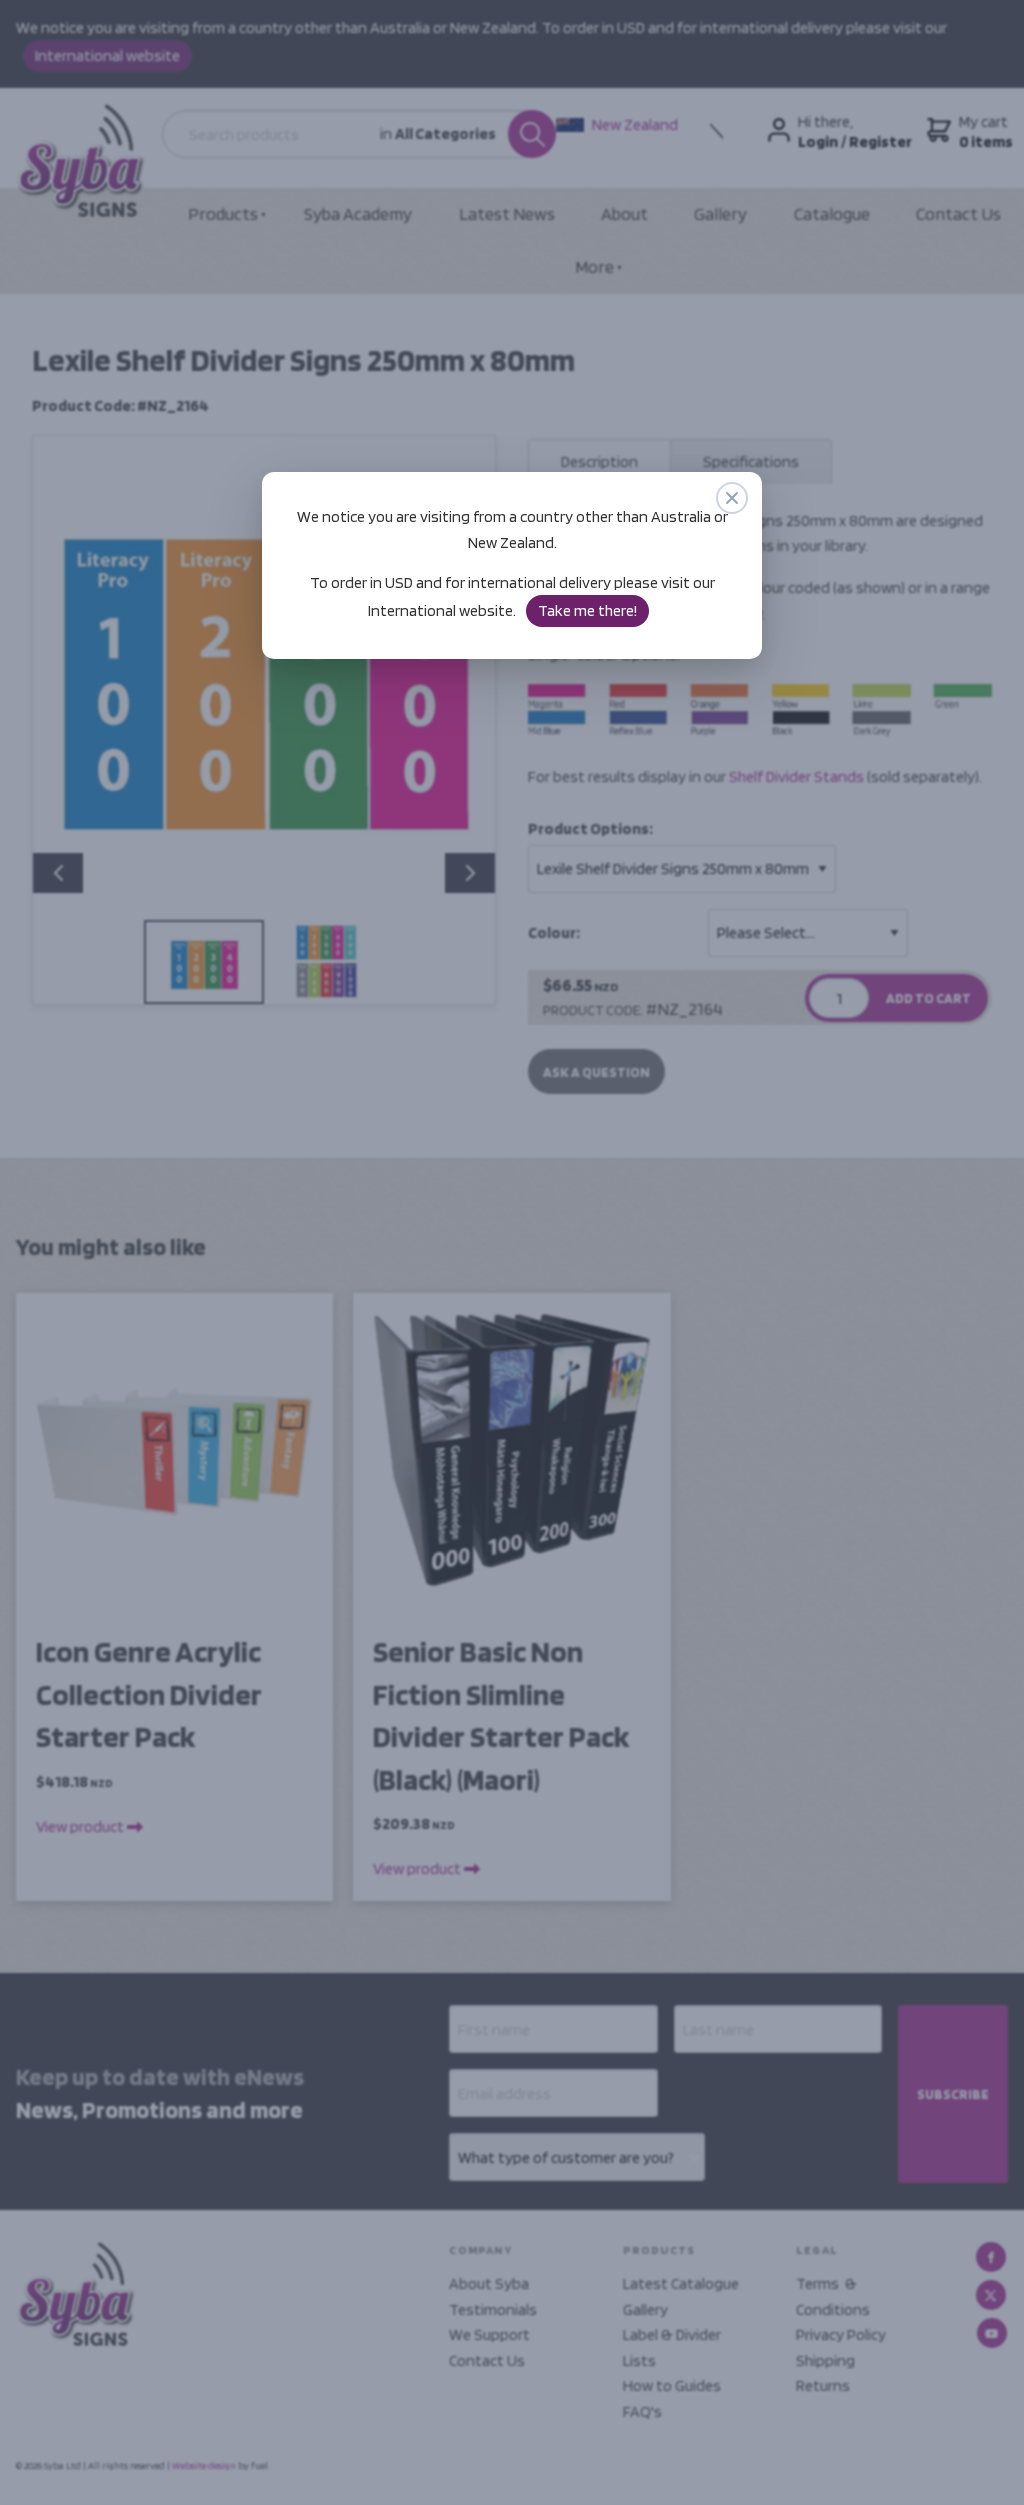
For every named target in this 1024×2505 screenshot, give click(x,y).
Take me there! (587, 610)
